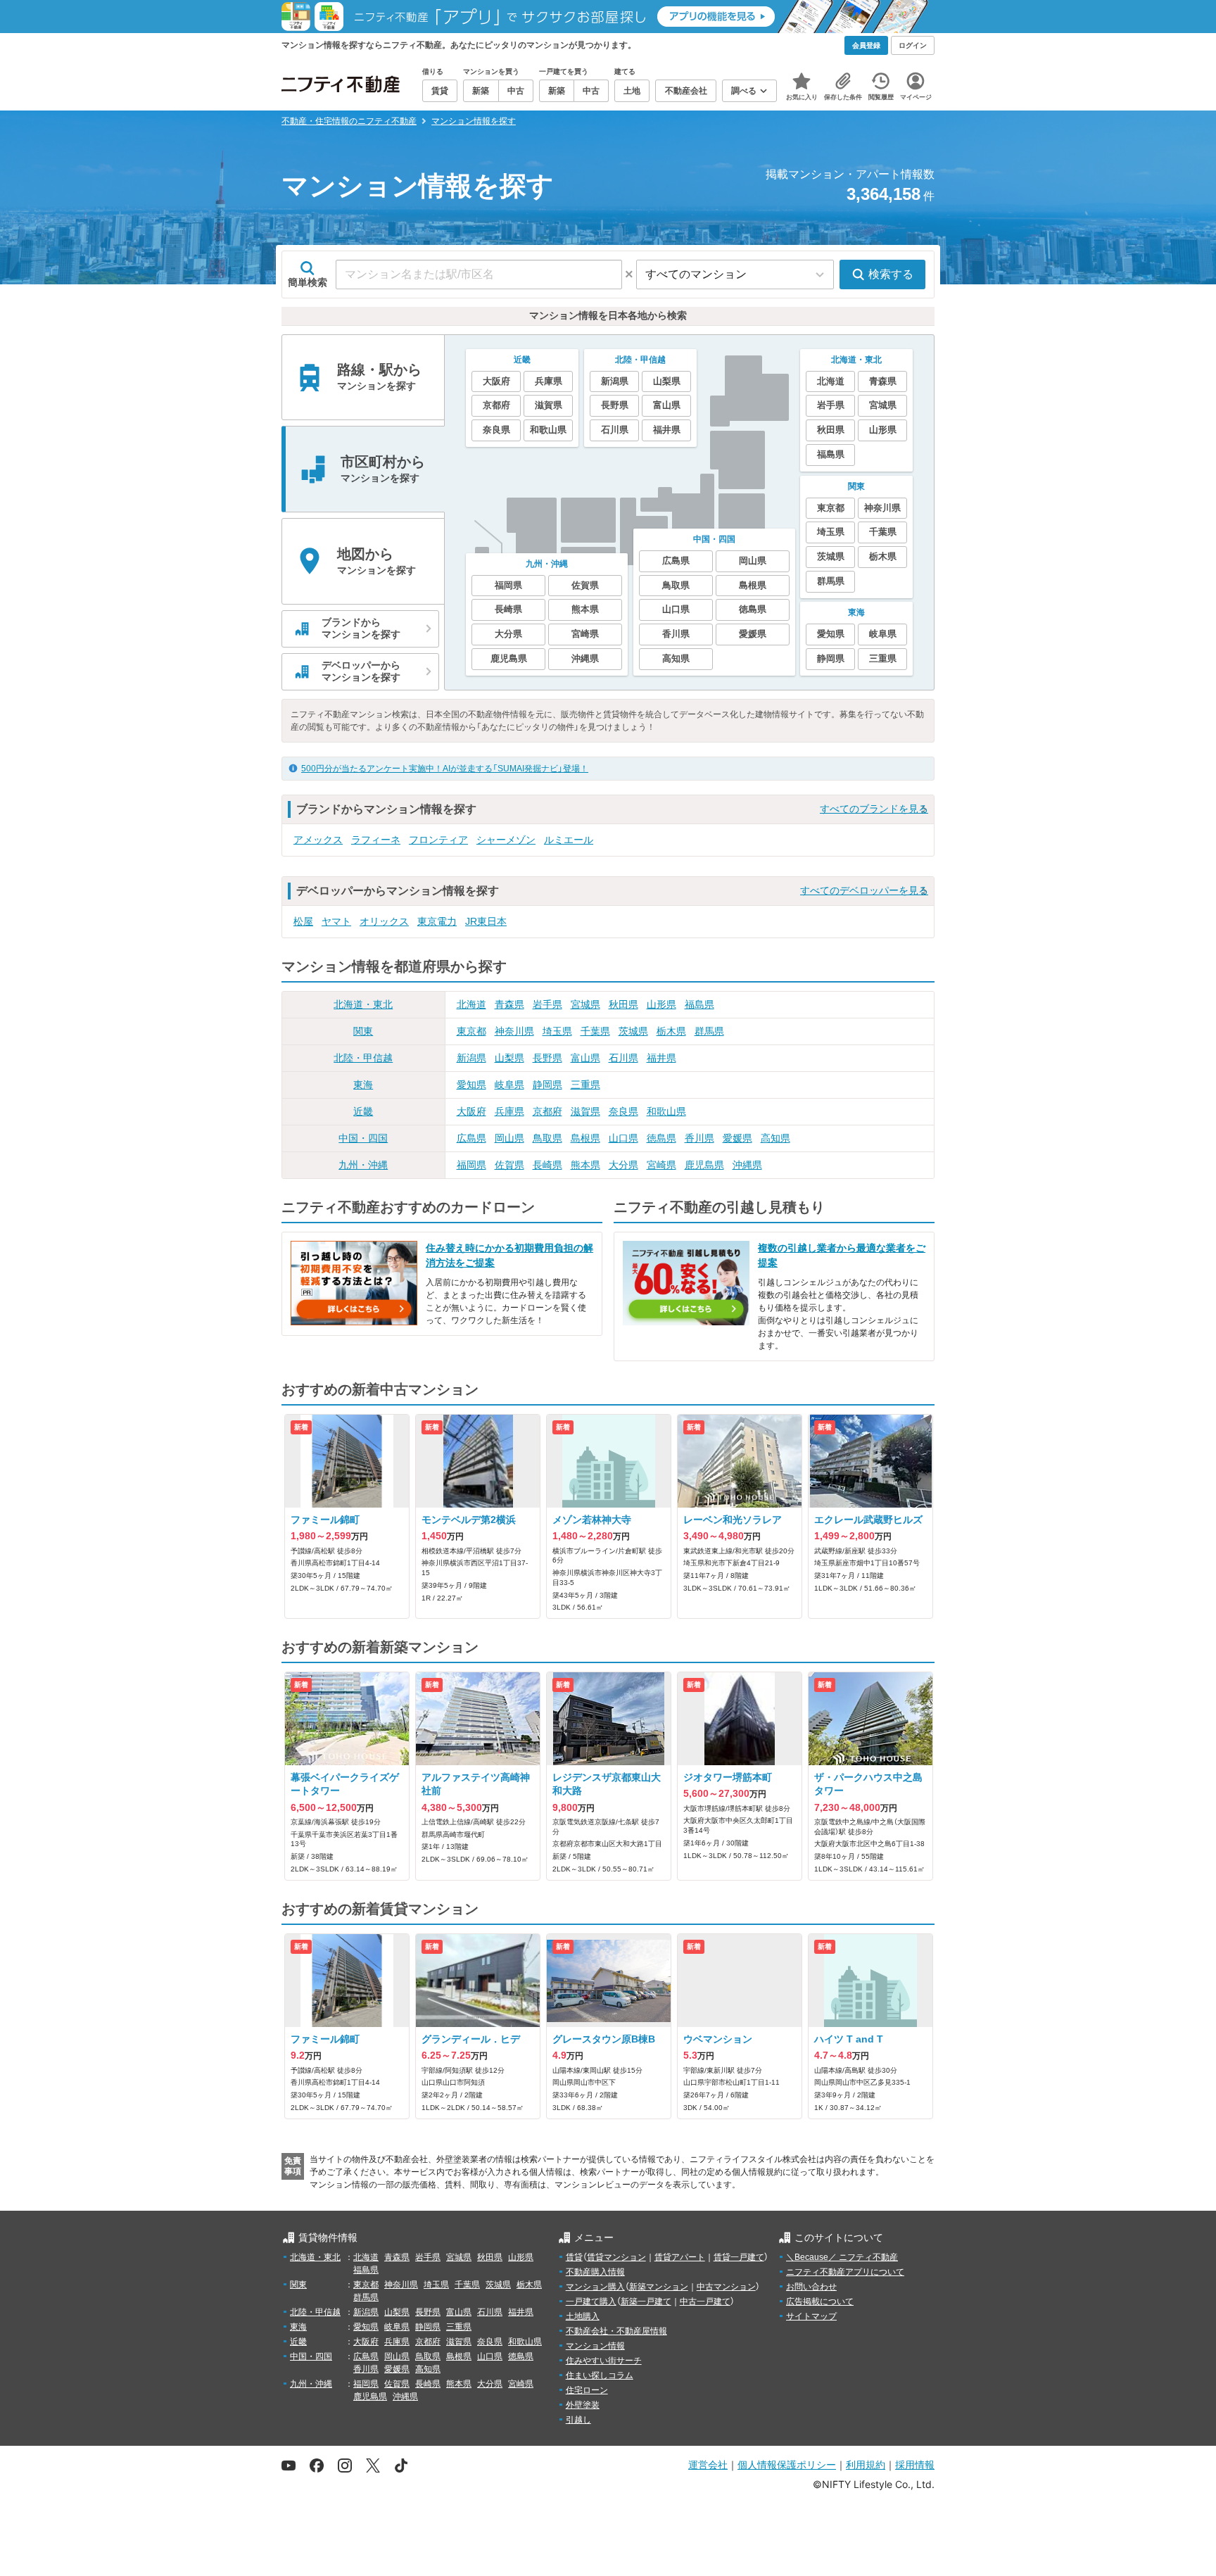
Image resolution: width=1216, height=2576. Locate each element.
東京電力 (437, 921)
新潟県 (471, 1058)
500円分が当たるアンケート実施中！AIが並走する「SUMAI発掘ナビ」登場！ (445, 769)
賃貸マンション (616, 2257)
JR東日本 (486, 921)
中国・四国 (363, 1138)
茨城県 (633, 1031)
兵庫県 (509, 1111)
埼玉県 (557, 1031)
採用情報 (915, 2464)
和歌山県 (666, 1111)
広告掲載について (820, 2302)
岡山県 (509, 1138)
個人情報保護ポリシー (787, 2464)
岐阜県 (509, 1085)
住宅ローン (587, 2390)
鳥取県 (547, 1138)
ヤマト (336, 921)
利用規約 (866, 2464)
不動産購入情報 (595, 2272)
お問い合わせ (811, 2287)
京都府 (547, 1111)
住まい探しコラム (600, 2375)
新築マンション (659, 2287)
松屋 (303, 921)
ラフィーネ (376, 840)
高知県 (775, 1138)
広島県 (471, 1138)
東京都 (471, 1031)
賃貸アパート (680, 2257)
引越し (578, 2420)
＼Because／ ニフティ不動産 (842, 2257)
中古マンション (726, 2287)
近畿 (363, 1111)
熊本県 (585, 1165)
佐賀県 (509, 1165)
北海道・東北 (363, 1004)
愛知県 (471, 1085)
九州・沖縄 (363, 1165)
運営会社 (708, 2464)
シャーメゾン (506, 840)
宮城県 (585, 1004)
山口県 (623, 1138)
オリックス (384, 921)
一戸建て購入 (591, 2302)
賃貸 (574, 2257)
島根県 (585, 1138)
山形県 (661, 1004)
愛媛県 (737, 1138)
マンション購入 (595, 2287)
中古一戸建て (705, 2302)
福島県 (699, 1004)
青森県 (509, 1004)
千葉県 (595, 1031)
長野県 (547, 1058)
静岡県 (547, 1085)
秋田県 (623, 1004)
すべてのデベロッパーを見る (864, 890)
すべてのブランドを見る (874, 809)
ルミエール (569, 840)
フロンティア (438, 840)
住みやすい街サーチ (604, 2361)
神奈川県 (514, 1031)
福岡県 (471, 1165)
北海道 (471, 1004)
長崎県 (547, 1165)
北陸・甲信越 (363, 1058)
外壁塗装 (583, 2405)
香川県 (699, 1138)
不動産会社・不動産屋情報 (616, 2331)
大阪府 (471, 1111)
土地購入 (583, 2316)
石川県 (623, 1058)
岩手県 (547, 1004)
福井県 (661, 1058)
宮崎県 (661, 1165)
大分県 (623, 1165)
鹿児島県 (704, 1165)
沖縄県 (747, 1165)
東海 (363, 1085)
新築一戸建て (646, 2302)
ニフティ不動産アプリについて (845, 2272)
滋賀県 (585, 1111)
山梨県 (509, 1058)
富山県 (585, 1058)
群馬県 (709, 1031)
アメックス (318, 840)
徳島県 (661, 1138)
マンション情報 (595, 2346)
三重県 (585, 1085)
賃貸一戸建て (739, 2257)
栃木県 (671, 1031)
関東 (363, 1031)
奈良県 (623, 1111)
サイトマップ (811, 2316)
